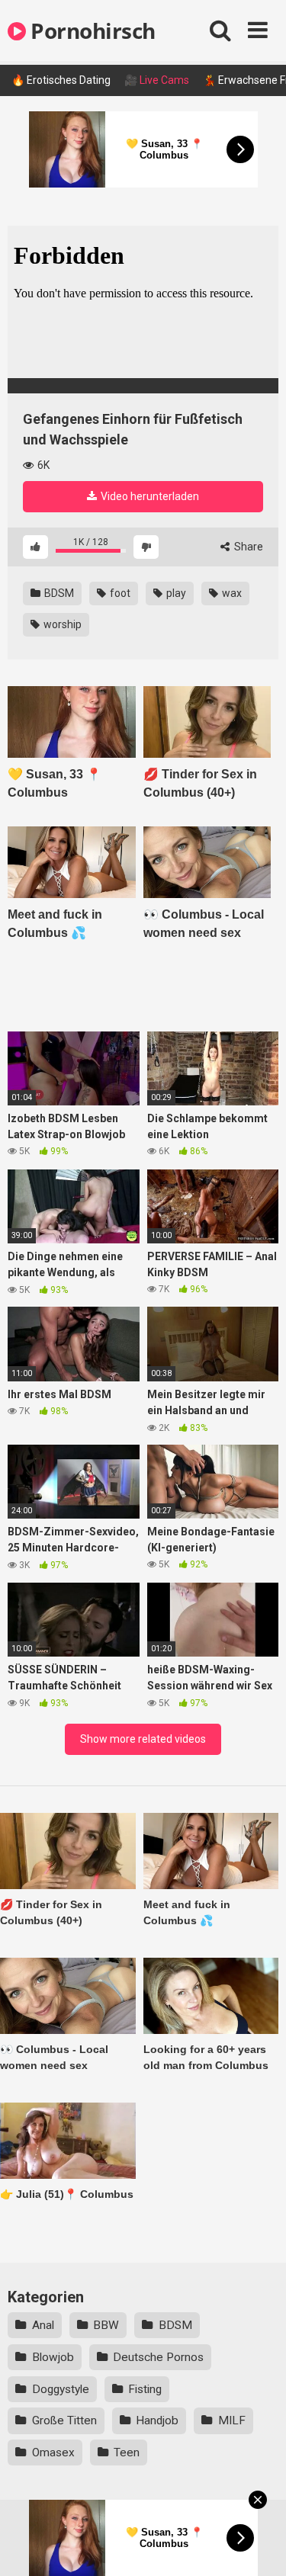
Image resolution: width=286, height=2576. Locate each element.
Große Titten (64, 2420)
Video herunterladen (149, 496)
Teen (127, 2452)
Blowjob (53, 2357)
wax (231, 593)
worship (61, 624)
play (175, 593)
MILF (232, 2420)
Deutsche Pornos (158, 2357)
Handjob (157, 2420)
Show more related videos (143, 1739)
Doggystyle (61, 2389)
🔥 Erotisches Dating (61, 80)
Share (247, 547)
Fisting (145, 2389)
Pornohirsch (91, 30)
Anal (43, 2325)
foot (119, 593)
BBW (106, 2325)
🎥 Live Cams (157, 80)
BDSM (58, 593)
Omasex (53, 2452)
